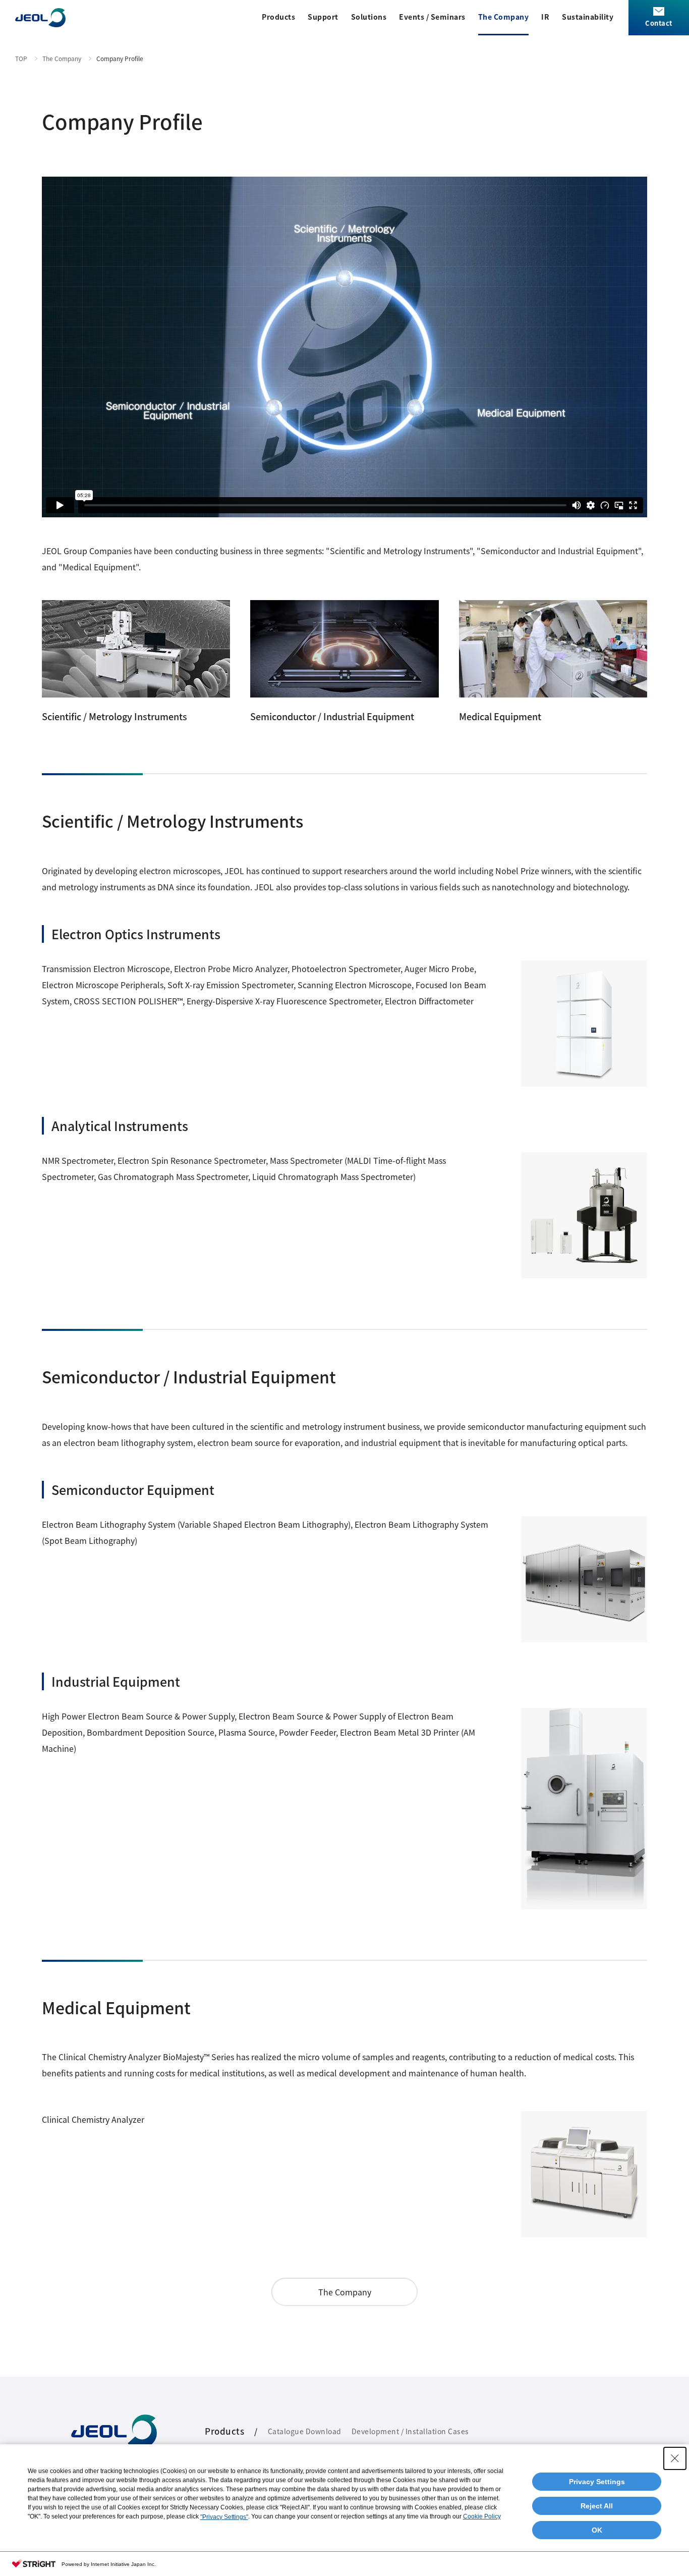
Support (323, 17)
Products (278, 17)
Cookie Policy (482, 2516)
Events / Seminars (432, 17)
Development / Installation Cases (410, 2431)
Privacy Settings (597, 2482)
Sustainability (588, 17)
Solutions (369, 17)
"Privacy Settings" (224, 2517)
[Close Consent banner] (675, 2458)
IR (545, 17)
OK (597, 2530)
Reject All (597, 2506)
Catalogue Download (305, 2431)
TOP (21, 58)
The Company (504, 17)
